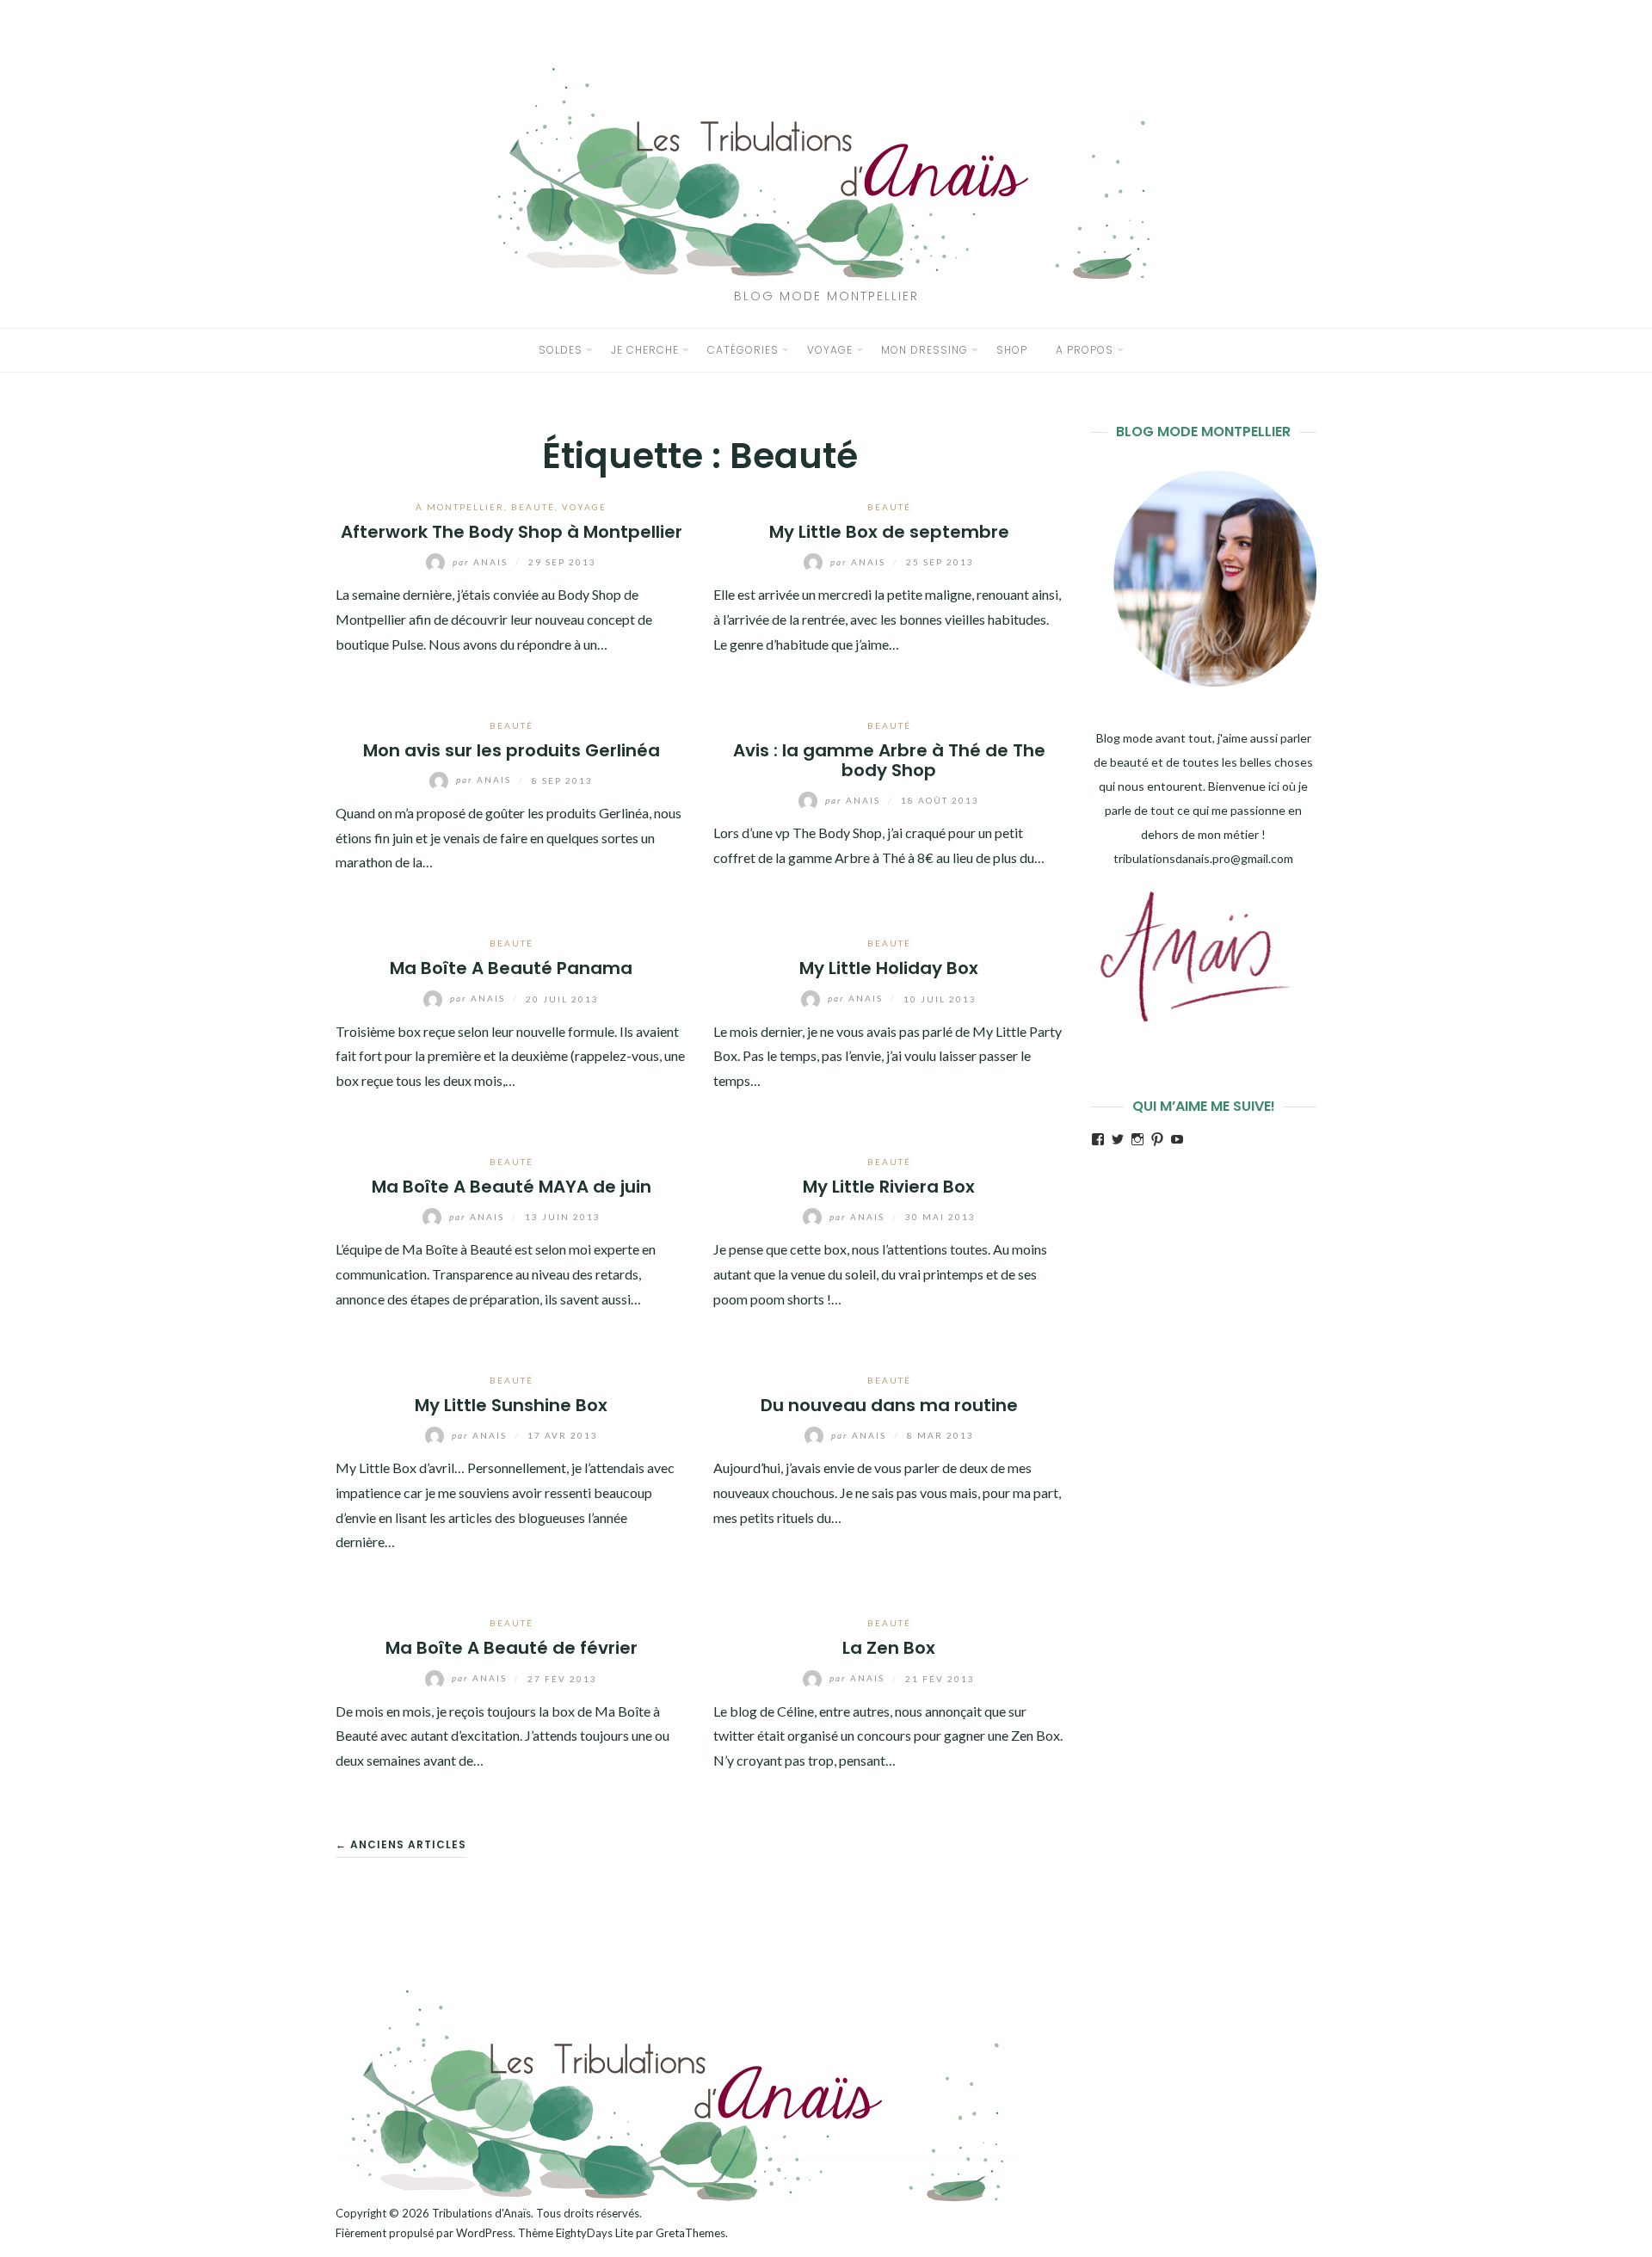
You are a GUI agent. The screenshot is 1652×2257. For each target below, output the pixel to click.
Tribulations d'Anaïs (481, 2213)
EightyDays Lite (595, 2233)
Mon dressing (925, 350)
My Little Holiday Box (889, 968)
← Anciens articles (401, 1844)
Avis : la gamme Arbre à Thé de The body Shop (889, 760)
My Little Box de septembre (889, 532)
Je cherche (645, 350)
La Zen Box (889, 1648)
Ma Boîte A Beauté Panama (511, 968)
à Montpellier (460, 507)
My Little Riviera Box (889, 1187)
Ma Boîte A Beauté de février (512, 1648)
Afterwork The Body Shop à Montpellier (512, 532)
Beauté (533, 507)
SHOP (1012, 350)
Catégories (743, 350)
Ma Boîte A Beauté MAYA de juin (512, 1187)
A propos (1085, 350)
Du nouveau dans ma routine (889, 1405)
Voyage (830, 350)
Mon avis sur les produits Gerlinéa (512, 750)
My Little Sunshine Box (511, 1405)
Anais (482, 562)
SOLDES (561, 350)
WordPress (484, 2233)
